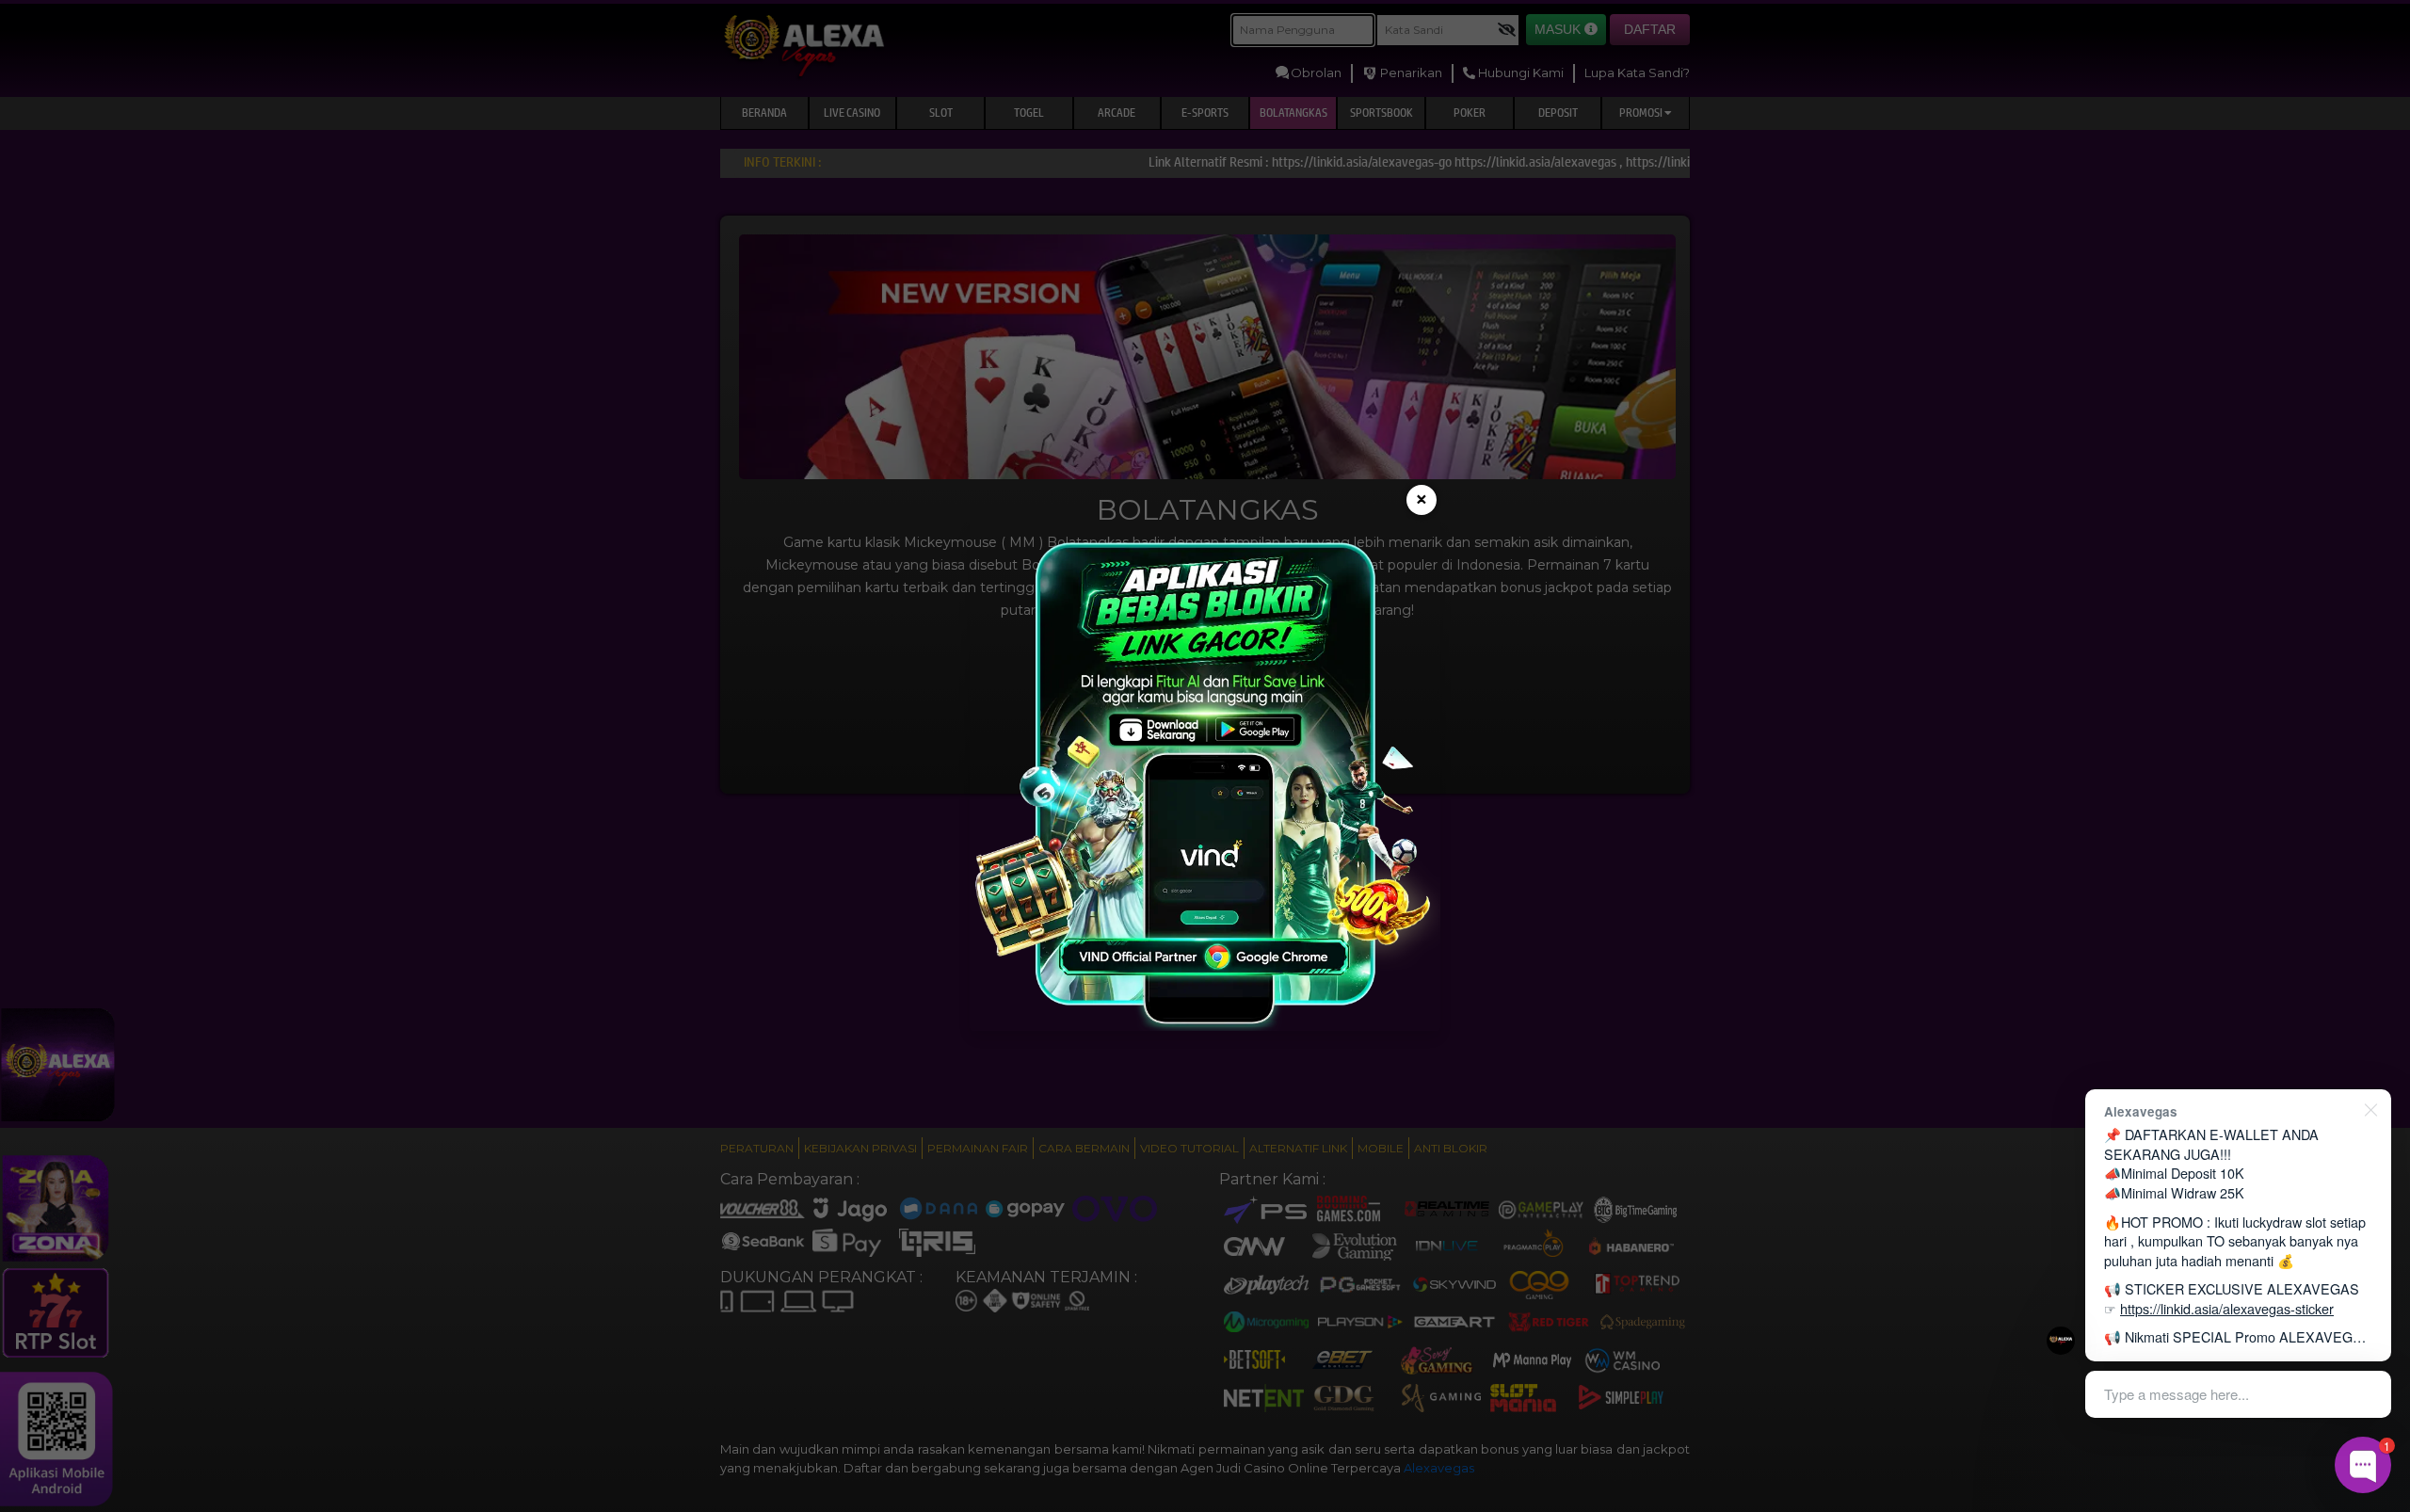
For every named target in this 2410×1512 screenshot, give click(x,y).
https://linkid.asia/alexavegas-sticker (2227, 1308)
